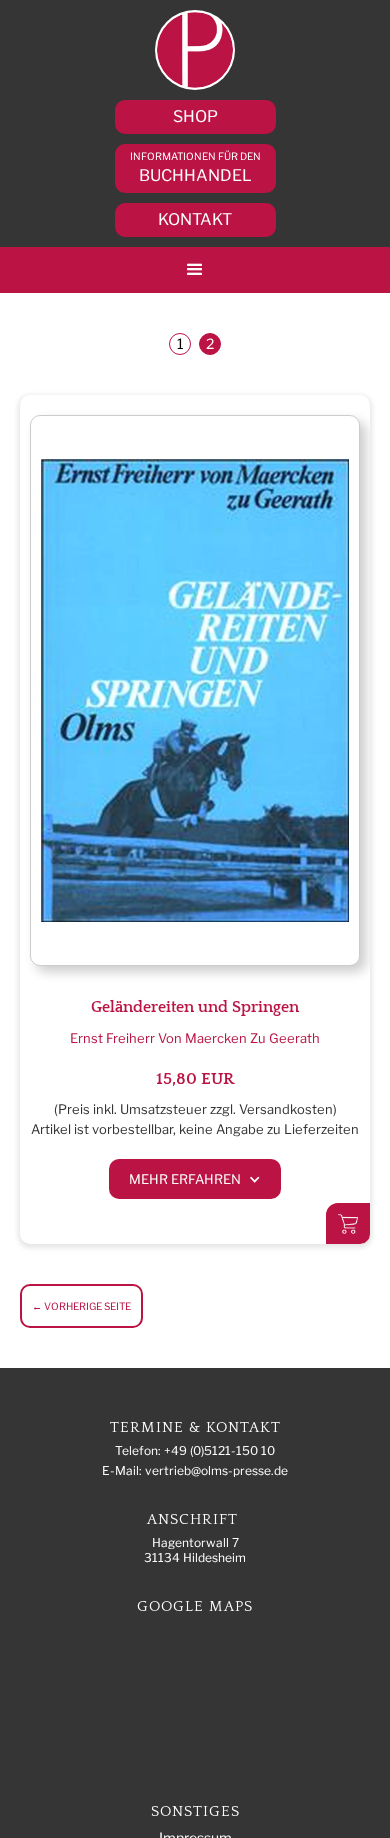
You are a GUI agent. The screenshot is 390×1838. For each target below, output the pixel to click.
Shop (195, 116)
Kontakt (195, 219)
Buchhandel (195, 167)
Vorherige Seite (81, 1306)
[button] (195, 270)
